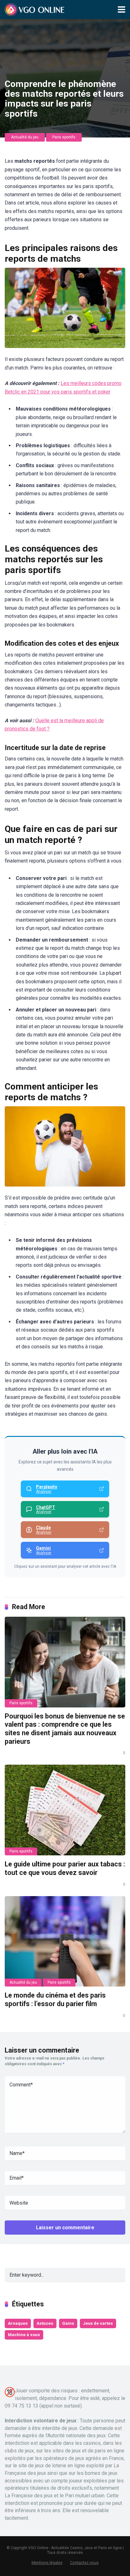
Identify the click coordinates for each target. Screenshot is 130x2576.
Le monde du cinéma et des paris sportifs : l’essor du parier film (55, 1999)
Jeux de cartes (98, 2323)
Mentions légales (47, 2563)
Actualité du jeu (25, 137)
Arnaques (18, 2323)
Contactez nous (84, 2563)
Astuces (45, 2323)
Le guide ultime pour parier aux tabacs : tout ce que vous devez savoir (65, 1868)
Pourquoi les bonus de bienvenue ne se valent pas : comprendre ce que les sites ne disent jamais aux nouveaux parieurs (65, 1729)
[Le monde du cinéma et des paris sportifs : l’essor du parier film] (65, 1941)
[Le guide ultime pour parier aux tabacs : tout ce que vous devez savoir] (65, 1810)
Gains (68, 2323)
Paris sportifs (64, 137)
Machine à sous (24, 2335)
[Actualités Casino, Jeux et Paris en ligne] (36, 9)
